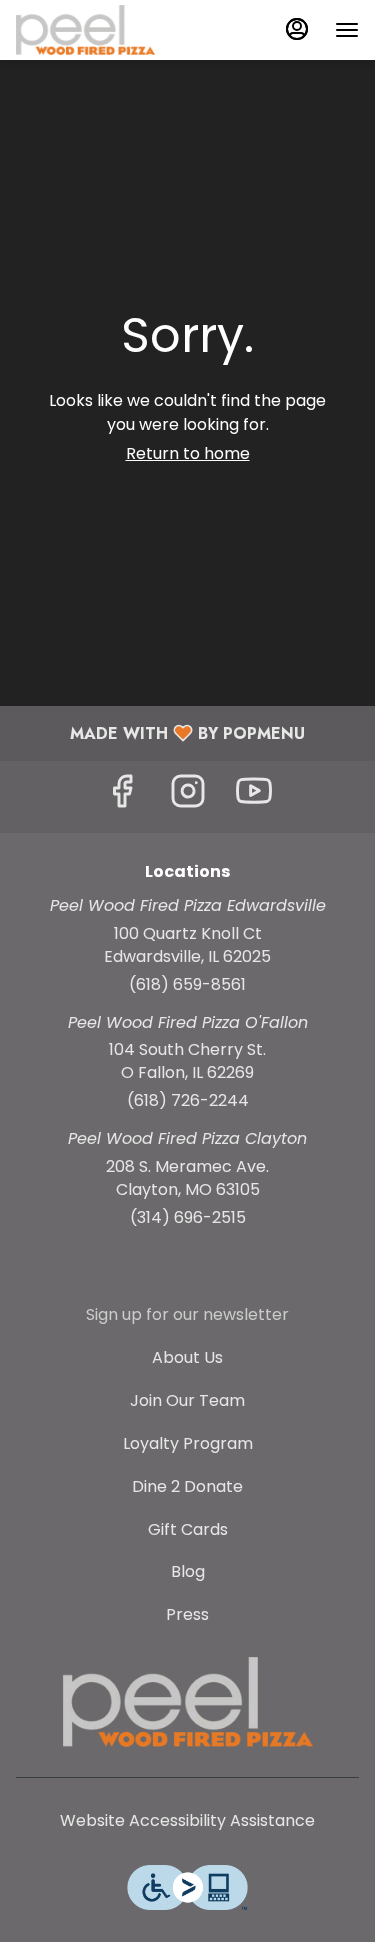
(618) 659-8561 (187, 985)
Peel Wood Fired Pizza (187, 1702)
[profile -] (297, 29)
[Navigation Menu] (347, 30)
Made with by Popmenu (160, 732)
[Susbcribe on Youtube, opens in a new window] (254, 796)
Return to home (188, 453)
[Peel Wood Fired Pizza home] (106, 30)
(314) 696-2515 (188, 1218)
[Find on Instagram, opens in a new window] (188, 796)
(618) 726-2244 (188, 1101)
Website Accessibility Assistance (187, 1821)
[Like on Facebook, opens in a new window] (122, 796)
